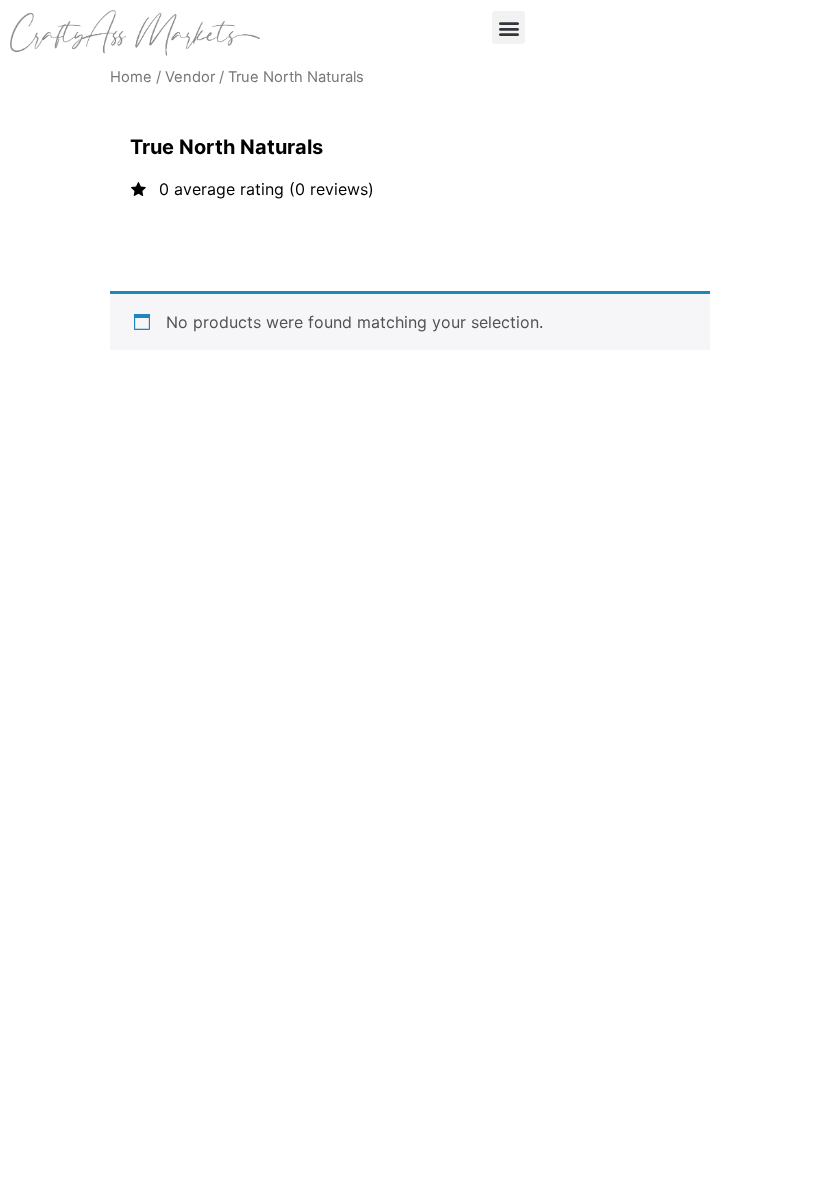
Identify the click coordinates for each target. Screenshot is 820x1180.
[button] (508, 27)
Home (131, 77)
